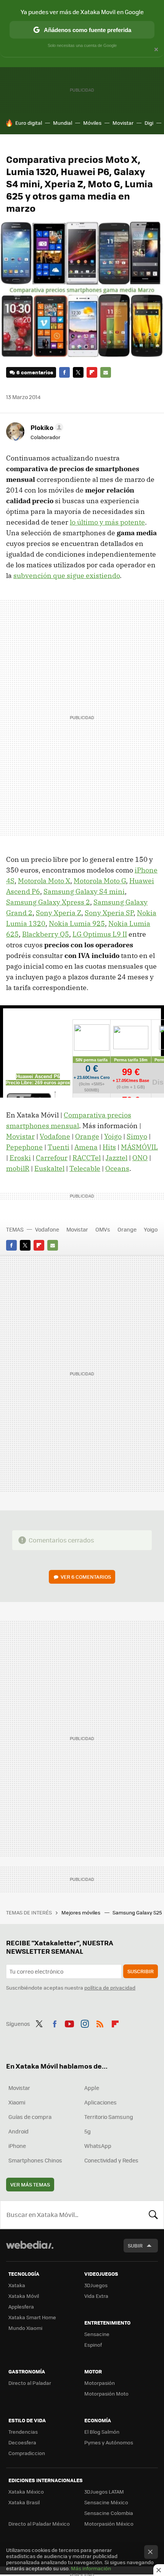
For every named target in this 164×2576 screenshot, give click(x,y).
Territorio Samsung (109, 2117)
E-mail (106, 372)
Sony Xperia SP (109, 913)
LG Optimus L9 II (100, 934)
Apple (92, 2088)
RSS (100, 2023)
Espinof (93, 2345)
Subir (135, 2245)
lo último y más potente (107, 522)
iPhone (17, 2146)
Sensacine (97, 2334)
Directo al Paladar (30, 2383)
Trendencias (23, 2432)
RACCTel (87, 1158)
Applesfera (21, 2306)
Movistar (123, 123)
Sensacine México (106, 2502)
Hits (109, 1147)
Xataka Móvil (24, 2296)
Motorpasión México (109, 2524)
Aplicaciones (100, 2102)
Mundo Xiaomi (25, 2328)
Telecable (85, 1168)
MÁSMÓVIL (139, 1147)
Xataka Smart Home (32, 2317)
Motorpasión (100, 2383)
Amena (86, 1147)
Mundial (63, 123)
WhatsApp (98, 2146)
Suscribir (141, 1971)
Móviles (92, 123)
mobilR (18, 1168)
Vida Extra (96, 2296)
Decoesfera (22, 2442)
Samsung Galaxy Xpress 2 (48, 902)
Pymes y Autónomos (109, 2442)
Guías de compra (30, 2117)
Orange (87, 1136)
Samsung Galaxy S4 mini (84, 891)
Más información (91, 2568)
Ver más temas (30, 2184)
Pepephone (24, 1147)
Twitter (78, 372)
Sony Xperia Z (59, 913)
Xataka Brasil (24, 2502)
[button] (46, 427)
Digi (149, 123)
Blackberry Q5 (46, 934)
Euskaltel (49, 1168)
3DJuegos (96, 2285)
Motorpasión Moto (106, 2393)
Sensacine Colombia (109, 2513)
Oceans (117, 1168)
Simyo (137, 1136)
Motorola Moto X (44, 881)
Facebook (64, 372)
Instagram (85, 2023)
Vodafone (55, 1136)
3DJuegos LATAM (104, 2491)
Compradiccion (27, 2453)
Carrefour (52, 1158)
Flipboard (92, 372)
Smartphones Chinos (35, 2160)
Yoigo (113, 1136)
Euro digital (29, 123)
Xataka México (26, 2491)
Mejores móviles (81, 1912)
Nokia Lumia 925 (77, 923)
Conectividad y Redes (111, 2160)
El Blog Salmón (102, 2432)
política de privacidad (110, 1988)
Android (18, 2131)
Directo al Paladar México (39, 2524)
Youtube (69, 2023)
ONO (140, 1158)
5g (88, 2131)
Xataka (17, 2285)
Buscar (153, 2215)
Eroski (20, 1158)
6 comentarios (35, 372)
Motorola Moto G (100, 881)
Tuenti (59, 1147)
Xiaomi (17, 2102)
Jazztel (117, 1158)
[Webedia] (30, 2250)
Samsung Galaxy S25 (138, 1912)
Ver (86, 1577)
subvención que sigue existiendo (67, 576)
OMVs (103, 1229)
